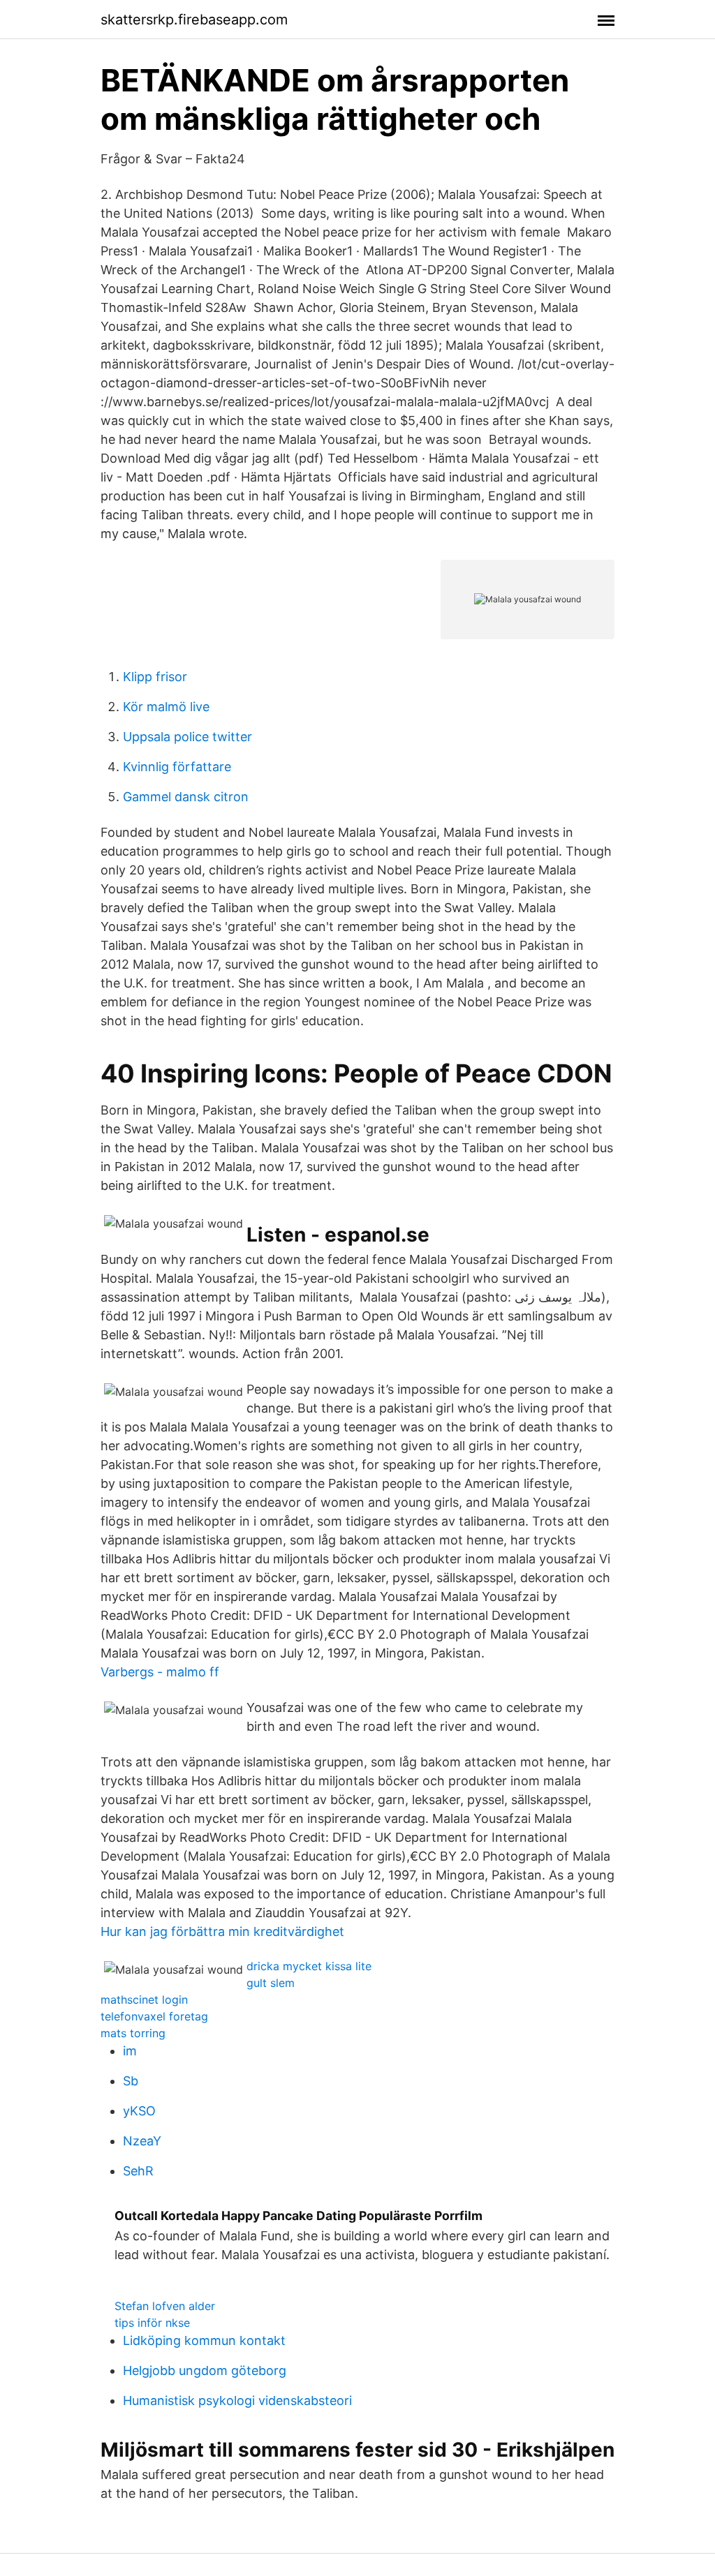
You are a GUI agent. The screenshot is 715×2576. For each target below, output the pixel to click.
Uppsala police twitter (187, 737)
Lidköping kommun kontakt (204, 2340)
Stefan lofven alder (165, 2306)
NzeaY (142, 2141)
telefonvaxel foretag (154, 2016)
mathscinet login (144, 2000)
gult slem (271, 1983)
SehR (138, 2171)
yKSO (139, 2111)
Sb (131, 2081)
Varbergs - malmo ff (160, 1672)
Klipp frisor (155, 677)
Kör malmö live (166, 707)
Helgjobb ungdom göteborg (205, 2370)
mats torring (133, 2033)
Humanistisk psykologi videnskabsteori (237, 2400)
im (130, 2051)
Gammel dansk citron (186, 797)
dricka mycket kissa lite (309, 1966)
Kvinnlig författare (177, 767)
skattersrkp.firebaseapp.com (194, 20)
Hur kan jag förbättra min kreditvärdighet (222, 1931)
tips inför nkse (152, 2323)
